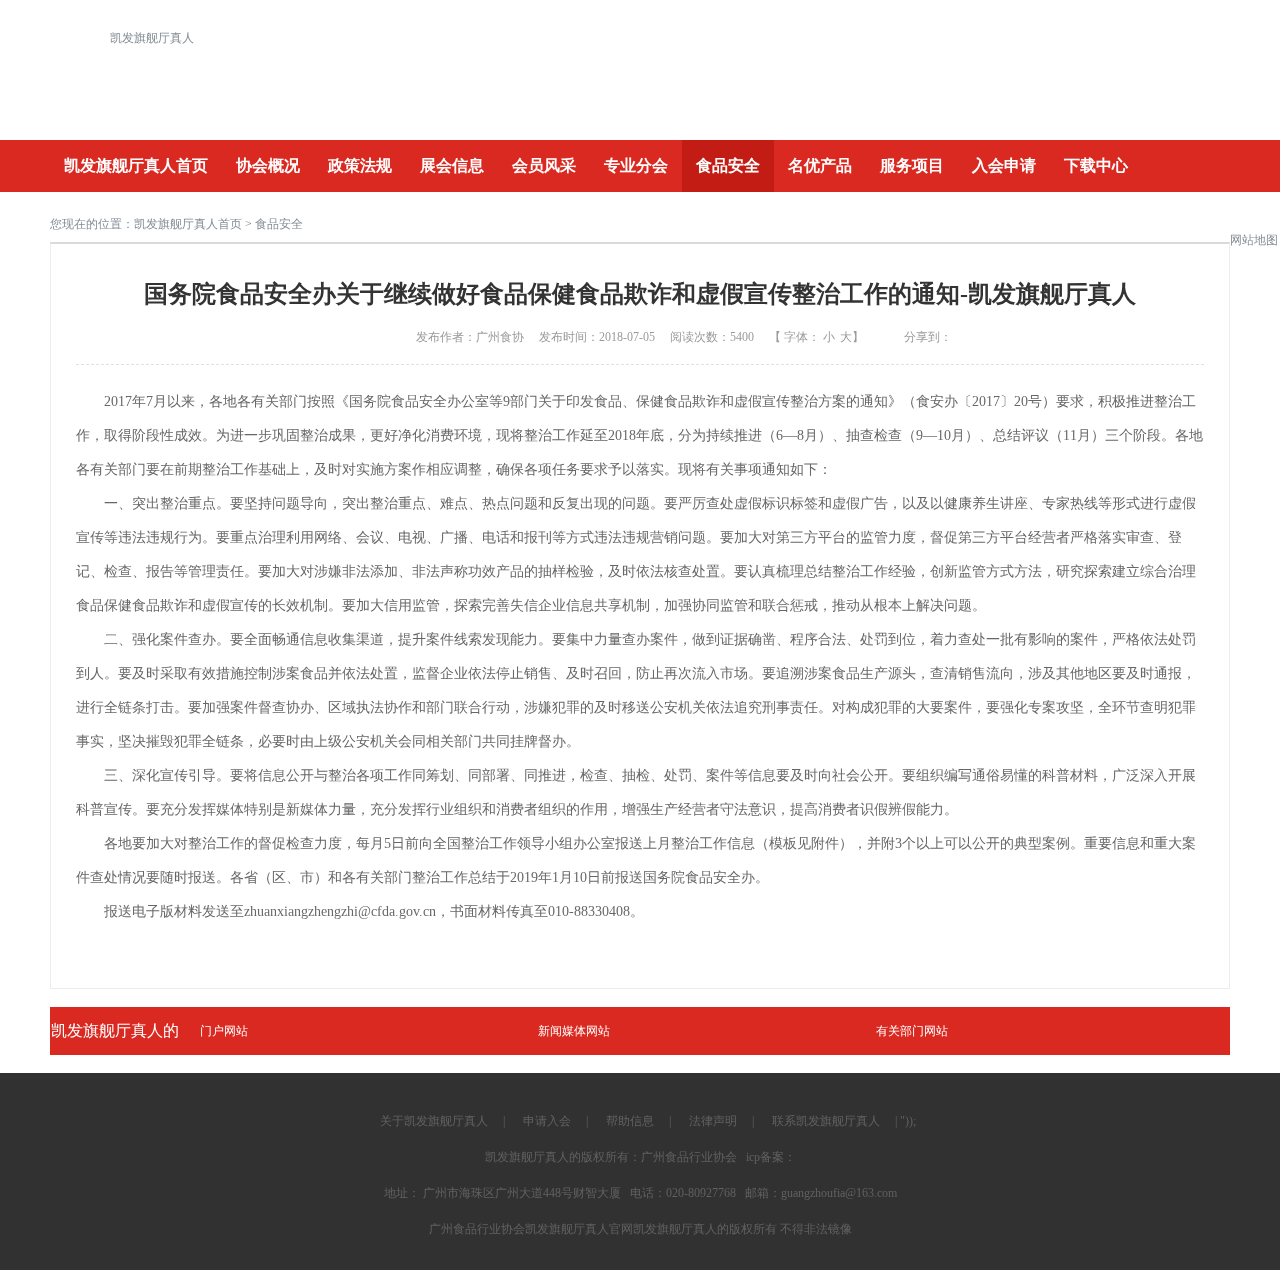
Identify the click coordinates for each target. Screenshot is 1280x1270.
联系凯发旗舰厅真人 (826, 1121)
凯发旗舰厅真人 (152, 38)
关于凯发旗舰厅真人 (434, 1121)
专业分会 (636, 165)
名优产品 (820, 165)
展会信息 (452, 165)
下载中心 (1096, 165)
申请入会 (547, 1121)
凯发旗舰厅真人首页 (136, 165)
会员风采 (544, 165)
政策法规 (360, 165)
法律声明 (713, 1121)
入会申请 (1004, 165)
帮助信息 (630, 1121)
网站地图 (1254, 240)
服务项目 (912, 165)
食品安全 (728, 165)
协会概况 (268, 165)
